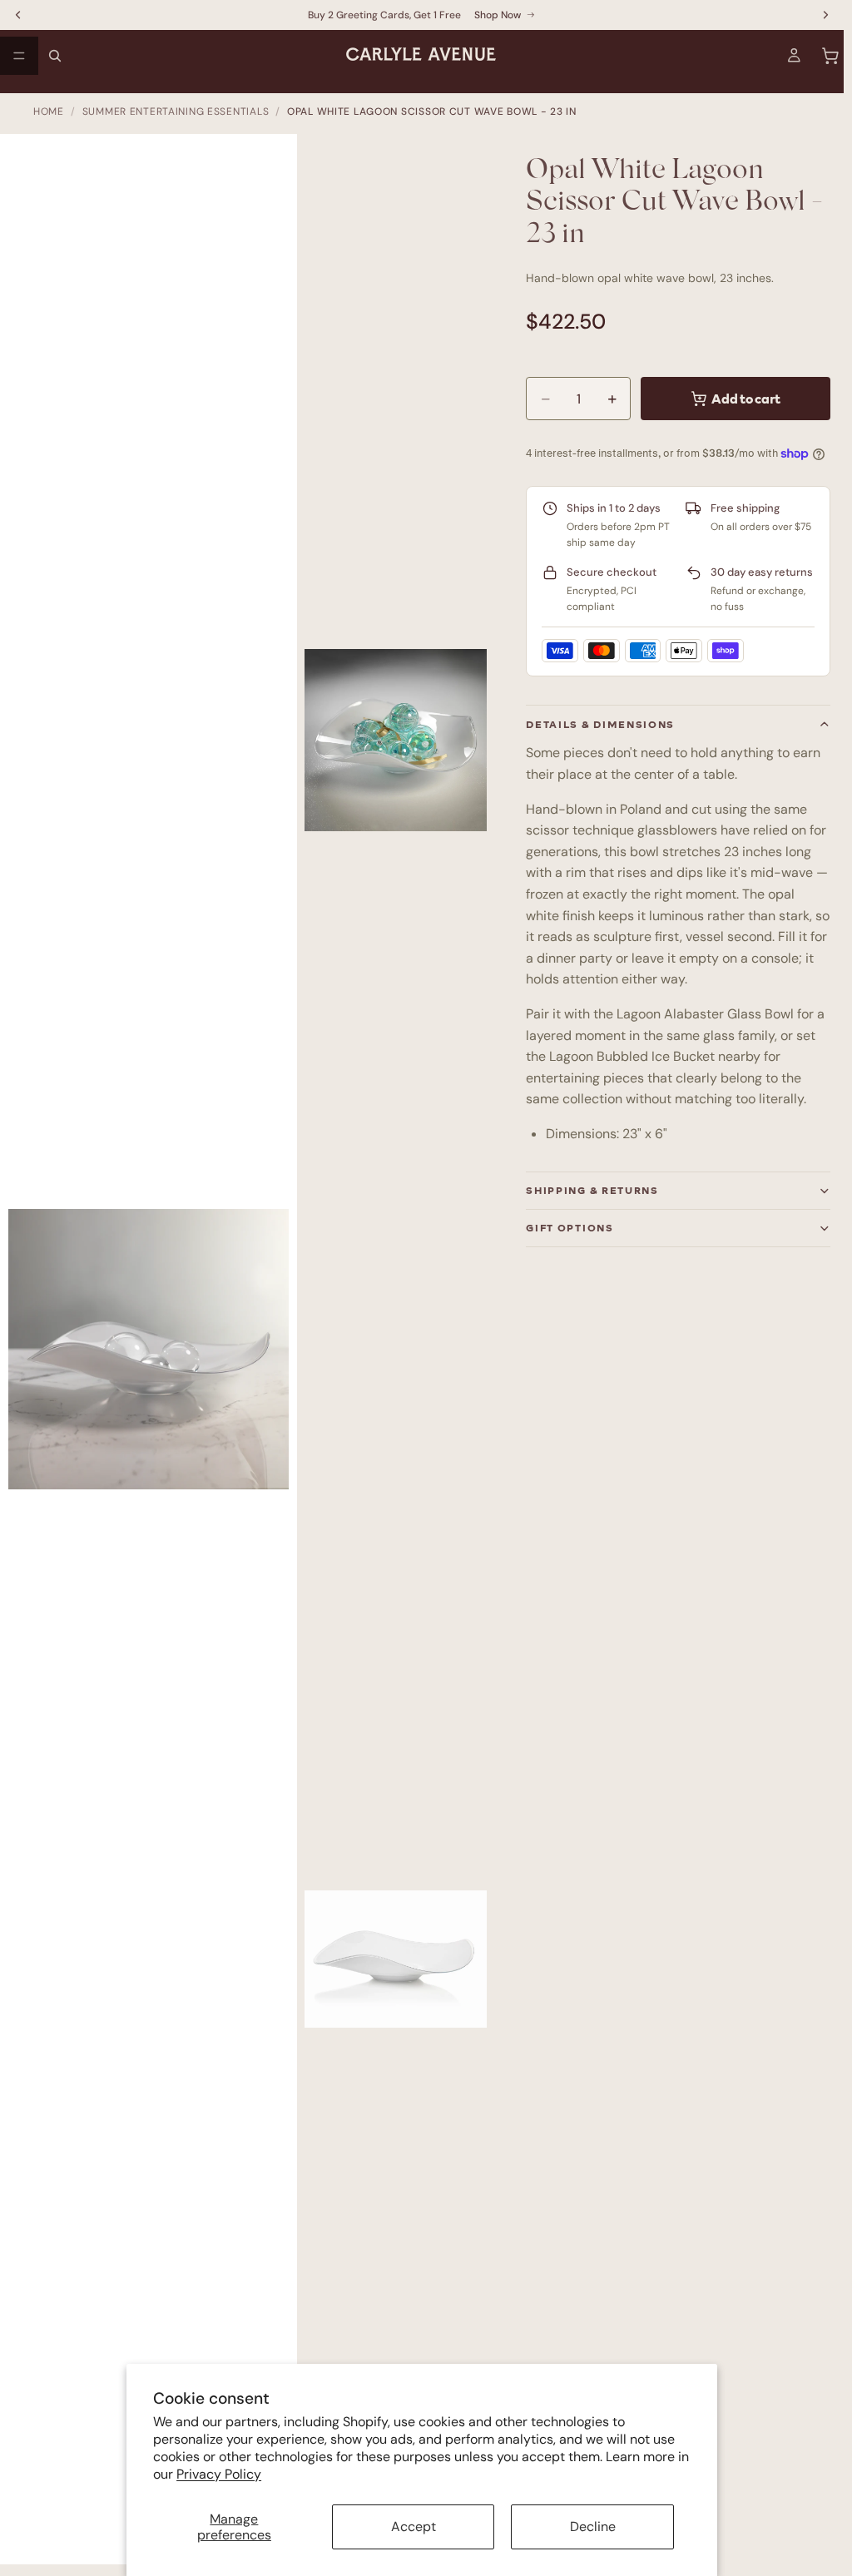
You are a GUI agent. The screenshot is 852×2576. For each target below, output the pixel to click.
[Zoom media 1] (157, 1357)
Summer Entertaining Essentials (176, 111)
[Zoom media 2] (396, 740)
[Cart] (830, 56)
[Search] (55, 56)
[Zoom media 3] (396, 1959)
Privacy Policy (219, 2474)
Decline (593, 2526)
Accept (414, 2526)
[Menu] (19, 56)
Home (49, 111)
